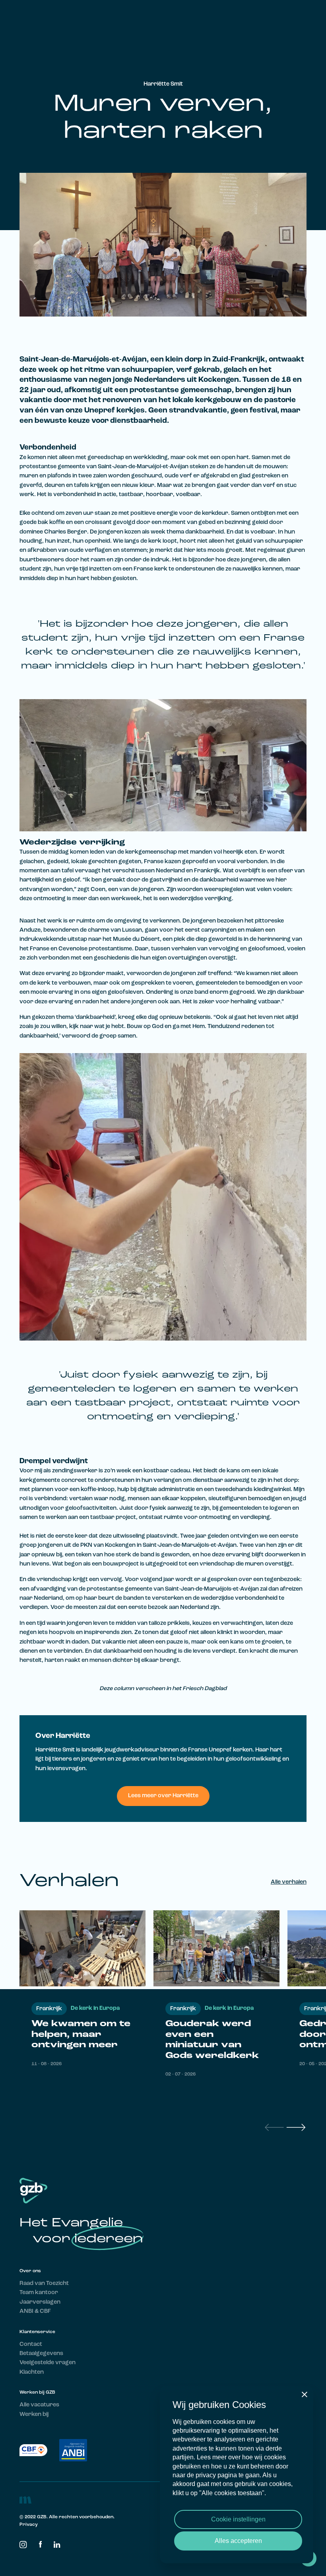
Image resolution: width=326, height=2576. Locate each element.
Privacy (29, 2525)
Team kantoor (39, 2293)
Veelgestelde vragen (48, 2363)
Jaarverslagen (40, 2302)
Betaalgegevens (41, 2354)
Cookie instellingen (238, 2519)
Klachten (32, 2372)
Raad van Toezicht (44, 2284)
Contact (31, 2344)
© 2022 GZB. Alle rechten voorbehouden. (67, 2517)
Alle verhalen (289, 1882)
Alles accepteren (238, 2541)
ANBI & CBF (35, 2311)
